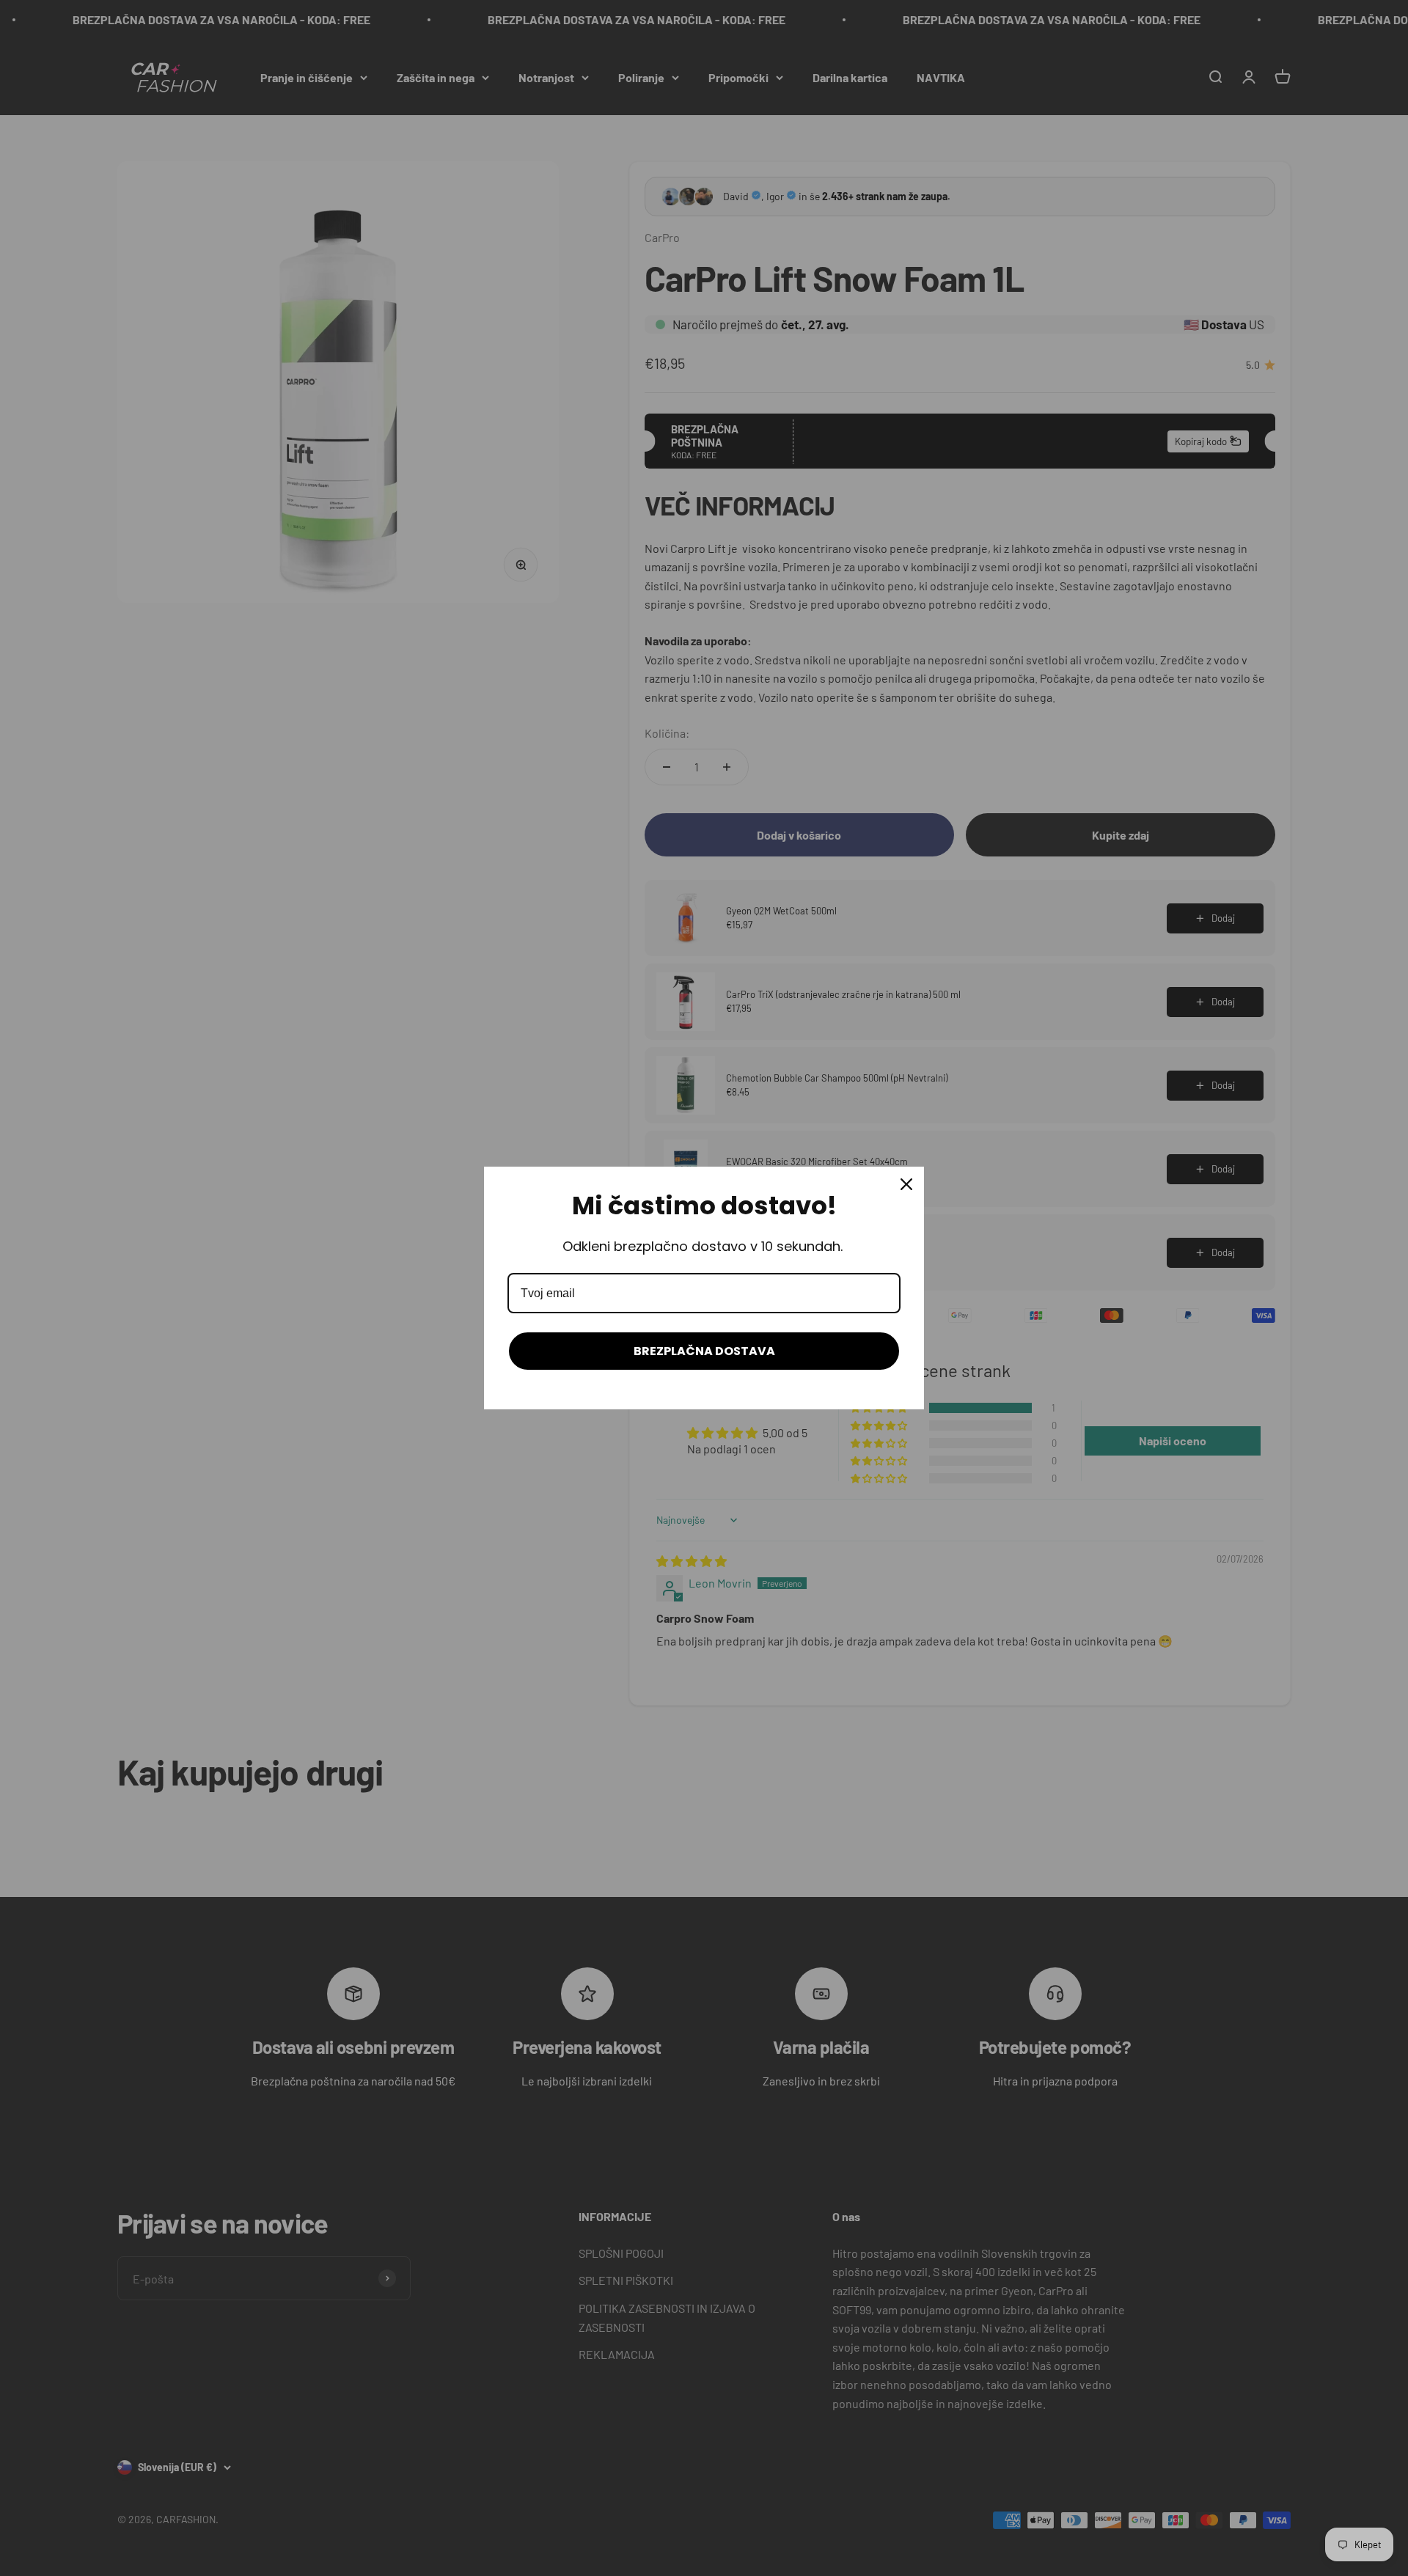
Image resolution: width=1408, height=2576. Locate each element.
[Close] (906, 1184)
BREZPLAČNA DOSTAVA (704, 1351)
